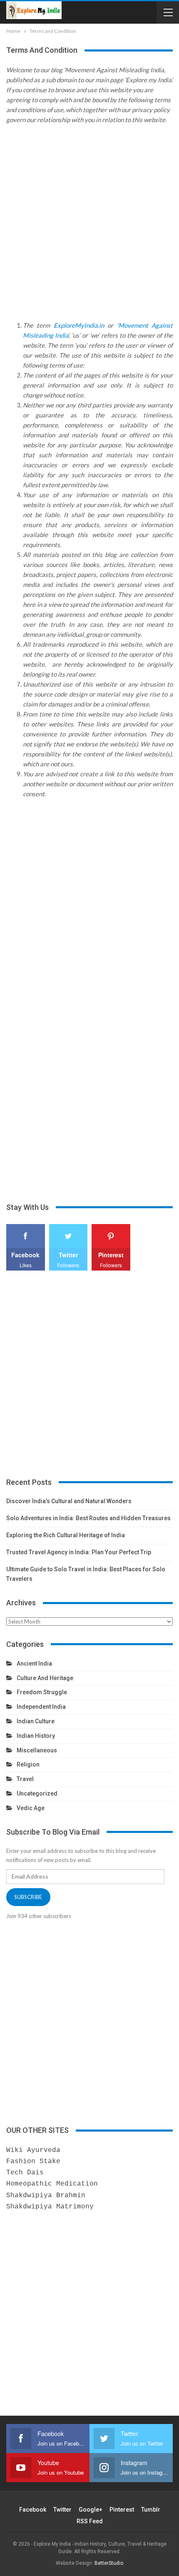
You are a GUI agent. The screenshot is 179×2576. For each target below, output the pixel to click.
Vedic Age (31, 1808)
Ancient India (34, 1663)
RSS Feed (90, 2521)
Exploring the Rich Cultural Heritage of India (66, 1535)
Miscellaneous (37, 1750)
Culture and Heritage (45, 1678)
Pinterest (122, 2510)
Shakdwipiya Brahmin (46, 2196)
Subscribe (28, 1897)
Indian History (36, 1736)
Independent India (41, 1707)
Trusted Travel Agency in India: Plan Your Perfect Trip (79, 1552)
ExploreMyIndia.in (79, 325)
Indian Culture (36, 1721)
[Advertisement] (89, 231)
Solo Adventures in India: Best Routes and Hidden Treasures (88, 1518)
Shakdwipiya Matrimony (50, 2207)
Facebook (33, 2510)
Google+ (91, 2510)
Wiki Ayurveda (33, 2150)
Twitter (62, 2510)
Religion (28, 1764)
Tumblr (151, 2510)
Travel (25, 1779)
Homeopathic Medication (52, 2184)
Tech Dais (25, 2173)
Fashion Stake (33, 2161)
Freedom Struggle (42, 1692)
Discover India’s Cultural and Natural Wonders (69, 1501)
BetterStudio (109, 2563)
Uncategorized (37, 1793)
